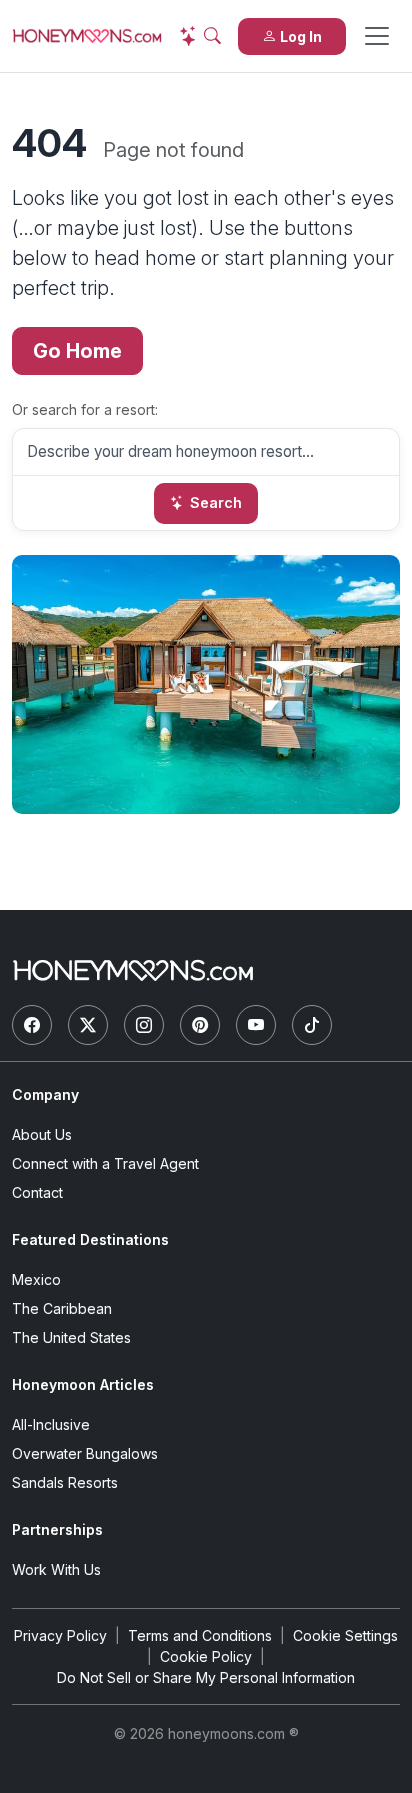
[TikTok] (312, 1025)
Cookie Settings (345, 1635)
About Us (42, 1134)
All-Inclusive (51, 1424)
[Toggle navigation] (377, 36)
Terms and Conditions (200, 1635)
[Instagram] (144, 1025)
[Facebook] (32, 1025)
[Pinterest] (200, 1025)
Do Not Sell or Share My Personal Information (206, 1677)
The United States (71, 1337)
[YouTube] (256, 1025)
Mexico (36, 1279)
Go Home (77, 351)
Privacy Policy (60, 1635)
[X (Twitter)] (88, 1025)
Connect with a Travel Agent (105, 1163)
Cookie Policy (206, 1656)
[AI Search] (200, 36)
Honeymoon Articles (83, 1384)
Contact (37, 1192)
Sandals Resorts (65, 1482)
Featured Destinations (90, 1239)
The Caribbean (62, 1308)
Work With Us (56, 1569)
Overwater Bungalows (85, 1453)
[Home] (133, 970)
